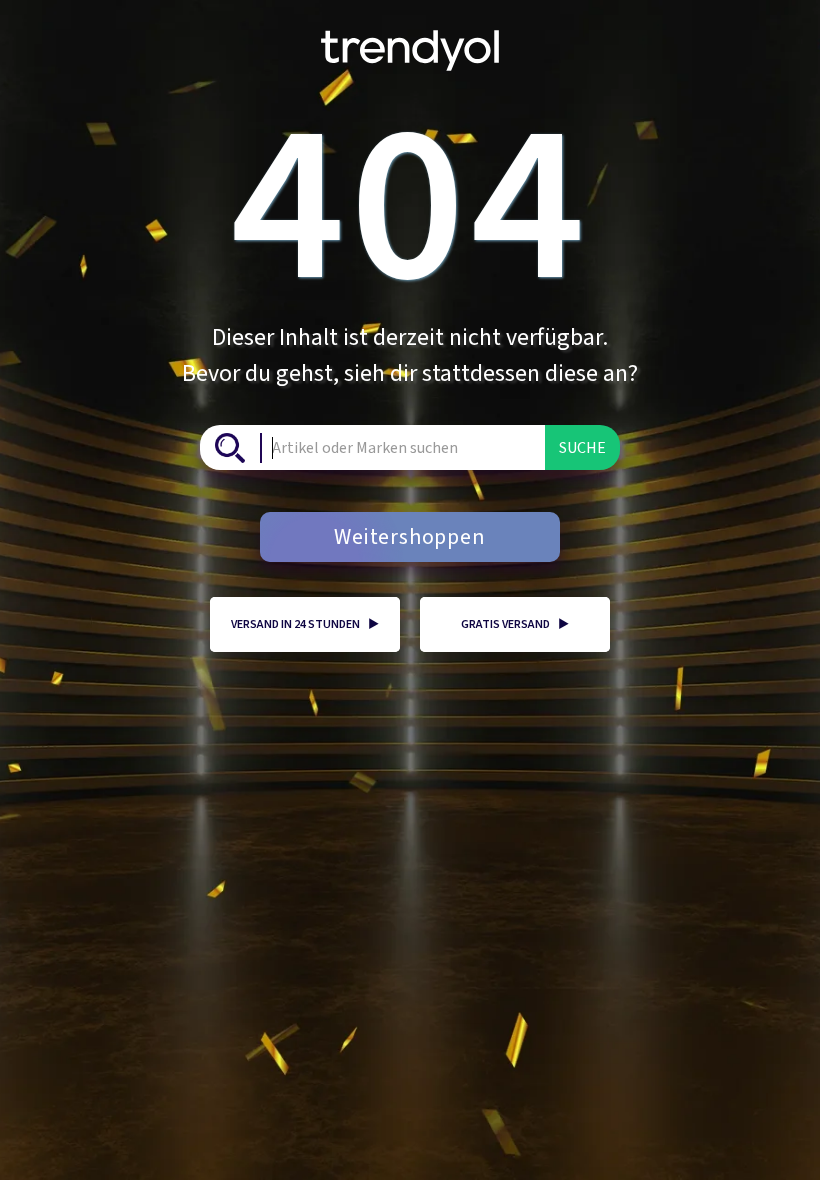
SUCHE (582, 448)
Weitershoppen (409, 537)
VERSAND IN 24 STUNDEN (305, 624)
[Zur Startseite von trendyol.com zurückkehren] (410, 43)
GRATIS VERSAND (515, 624)
